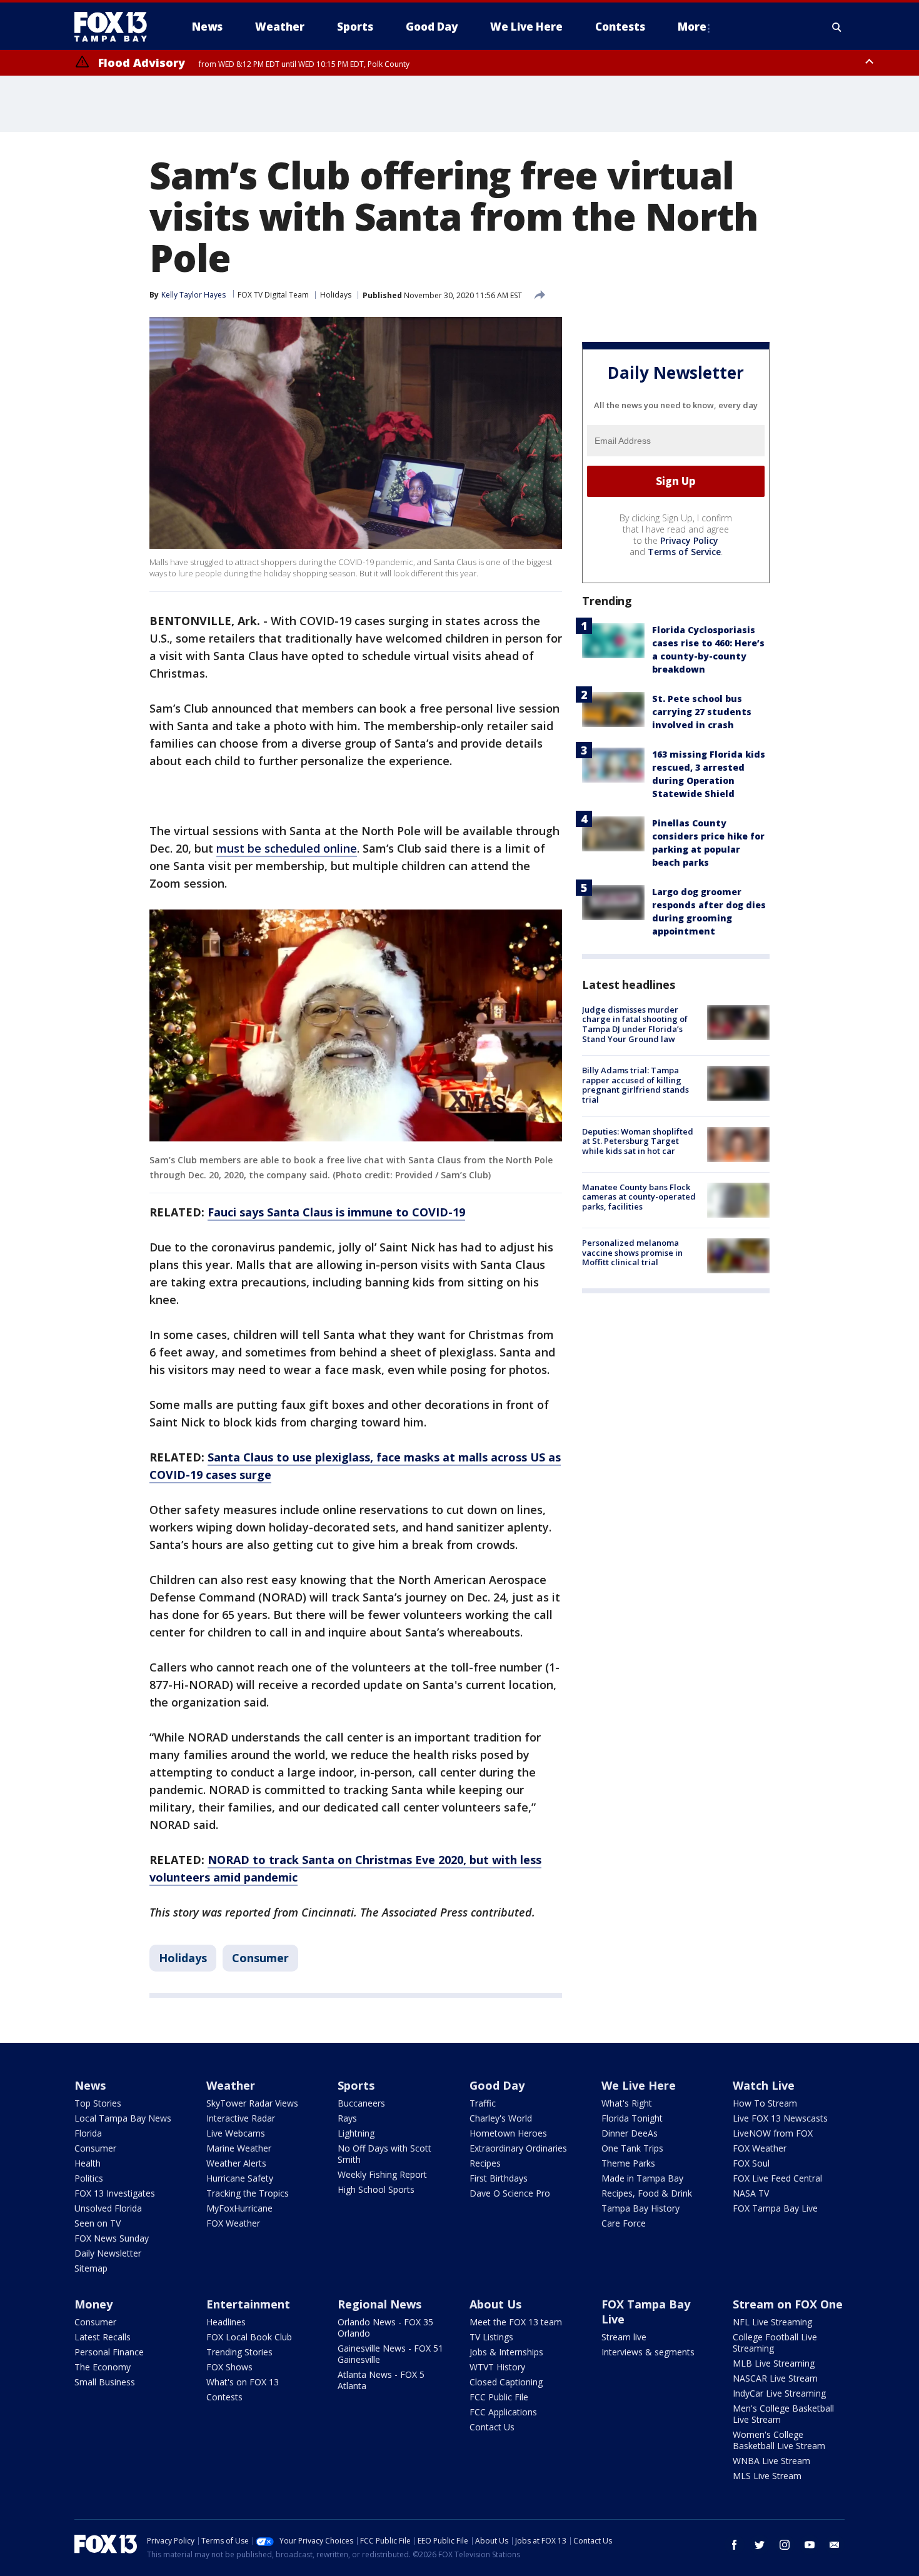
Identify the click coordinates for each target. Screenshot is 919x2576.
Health (88, 2163)
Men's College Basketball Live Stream (783, 2414)
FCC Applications (503, 2412)
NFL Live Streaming (772, 2322)
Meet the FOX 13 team (516, 2322)
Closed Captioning (506, 2382)
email (835, 2545)
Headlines (226, 2322)
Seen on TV (98, 2223)
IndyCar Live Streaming (779, 2393)
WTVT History (497, 2367)
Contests (224, 2397)
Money (93, 2304)
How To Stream (765, 2103)
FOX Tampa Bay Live (775, 2208)
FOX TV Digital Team (273, 295)
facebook (735, 2545)
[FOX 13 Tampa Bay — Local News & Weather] (116, 27)
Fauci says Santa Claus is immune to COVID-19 (336, 1212)
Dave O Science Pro (510, 2193)
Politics (89, 2178)
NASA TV (751, 2193)
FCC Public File (499, 2397)
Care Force (624, 2223)
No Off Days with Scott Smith (384, 2154)
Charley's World (501, 2118)
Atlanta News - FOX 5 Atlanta (381, 2380)
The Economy (103, 2367)
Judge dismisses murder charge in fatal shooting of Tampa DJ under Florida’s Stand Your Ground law (635, 1024)
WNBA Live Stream (771, 2461)
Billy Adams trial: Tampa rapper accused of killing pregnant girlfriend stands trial (635, 1085)
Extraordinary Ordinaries (518, 2148)
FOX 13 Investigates (115, 2193)
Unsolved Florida (108, 2208)
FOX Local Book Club (249, 2337)
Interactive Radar (241, 2118)
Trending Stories (239, 2352)
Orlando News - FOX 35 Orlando (385, 2328)
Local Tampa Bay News (123, 2118)
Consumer (260, 1958)
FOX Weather (233, 2223)
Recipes (485, 2163)
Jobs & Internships (506, 2352)
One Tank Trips (632, 2148)
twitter (760, 2545)
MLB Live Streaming (774, 2363)
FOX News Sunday (112, 2238)
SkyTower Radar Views (252, 2103)
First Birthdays (499, 2178)
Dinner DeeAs (630, 2133)
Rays (347, 2118)
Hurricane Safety (240, 2178)
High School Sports (376, 2189)
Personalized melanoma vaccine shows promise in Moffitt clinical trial (632, 1252)
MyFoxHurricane (239, 2208)
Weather (231, 2085)
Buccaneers (361, 2103)
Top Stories (98, 2103)
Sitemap (91, 2268)
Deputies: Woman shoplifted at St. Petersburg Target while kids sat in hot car (638, 1141)
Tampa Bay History (640, 2208)
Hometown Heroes (508, 2133)
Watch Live (764, 2085)
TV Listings (491, 2337)
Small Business (105, 2382)
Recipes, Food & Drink (647, 2193)
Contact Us (492, 2427)
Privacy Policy (689, 540)
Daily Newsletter (108, 2253)
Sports (356, 2085)
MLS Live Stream (767, 2476)
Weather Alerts (236, 2163)
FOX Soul (751, 2163)
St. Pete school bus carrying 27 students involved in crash (702, 712)
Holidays (336, 295)
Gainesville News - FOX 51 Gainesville (390, 2354)
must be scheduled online (287, 848)
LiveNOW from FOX (773, 2133)
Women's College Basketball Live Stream (779, 2440)
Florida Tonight (632, 2118)
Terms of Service (684, 552)
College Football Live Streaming (775, 2343)
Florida (88, 2133)
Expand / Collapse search (837, 27)
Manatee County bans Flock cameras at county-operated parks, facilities (639, 1197)
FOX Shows (229, 2367)
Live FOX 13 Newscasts (780, 2118)
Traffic (483, 2103)
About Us (495, 2304)
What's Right (627, 2103)
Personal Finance (109, 2352)
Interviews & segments (648, 2352)
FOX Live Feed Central (777, 2178)
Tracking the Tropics (248, 2193)
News (90, 2085)
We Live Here (639, 2085)
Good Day (497, 2085)
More (692, 27)
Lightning (356, 2133)
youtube (810, 2545)
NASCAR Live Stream (775, 2378)
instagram (785, 2545)
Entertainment (248, 2304)
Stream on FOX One (788, 2304)
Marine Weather (239, 2148)
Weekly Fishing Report (382, 2174)
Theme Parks (628, 2163)
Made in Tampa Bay (642, 2178)
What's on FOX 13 (243, 2382)
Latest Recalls (103, 2337)
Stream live (624, 2337)
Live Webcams (236, 2133)
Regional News (379, 2304)
